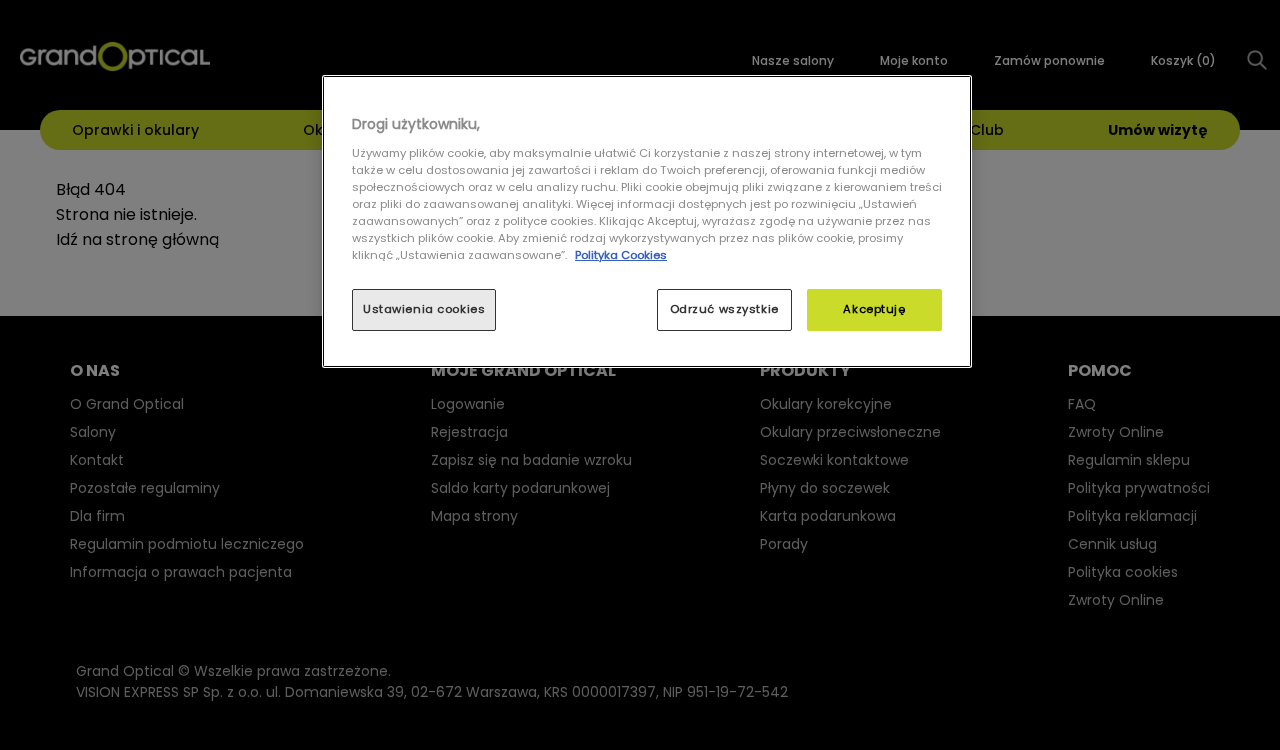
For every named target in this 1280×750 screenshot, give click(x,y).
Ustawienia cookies (424, 309)
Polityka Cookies (621, 255)
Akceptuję (874, 309)
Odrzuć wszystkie (724, 309)
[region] (647, 221)
